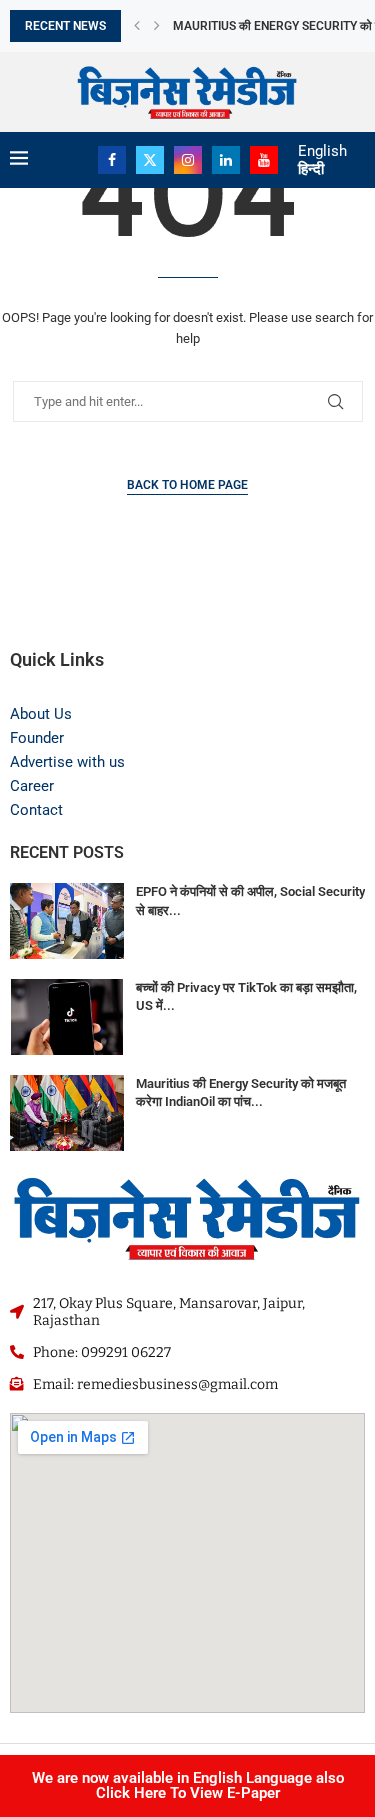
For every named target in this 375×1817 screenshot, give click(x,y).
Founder (37, 738)
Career (32, 786)
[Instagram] (188, 160)
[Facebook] (112, 160)
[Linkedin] (226, 160)
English (322, 151)
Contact (36, 810)
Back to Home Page (187, 485)
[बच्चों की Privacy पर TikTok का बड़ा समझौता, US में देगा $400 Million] (67, 1017)
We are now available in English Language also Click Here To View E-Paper (188, 1785)
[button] (137, 26)
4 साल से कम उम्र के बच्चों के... (241, 27)
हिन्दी (311, 169)
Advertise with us (67, 762)
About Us (41, 714)
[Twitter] (150, 160)
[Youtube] (264, 160)
